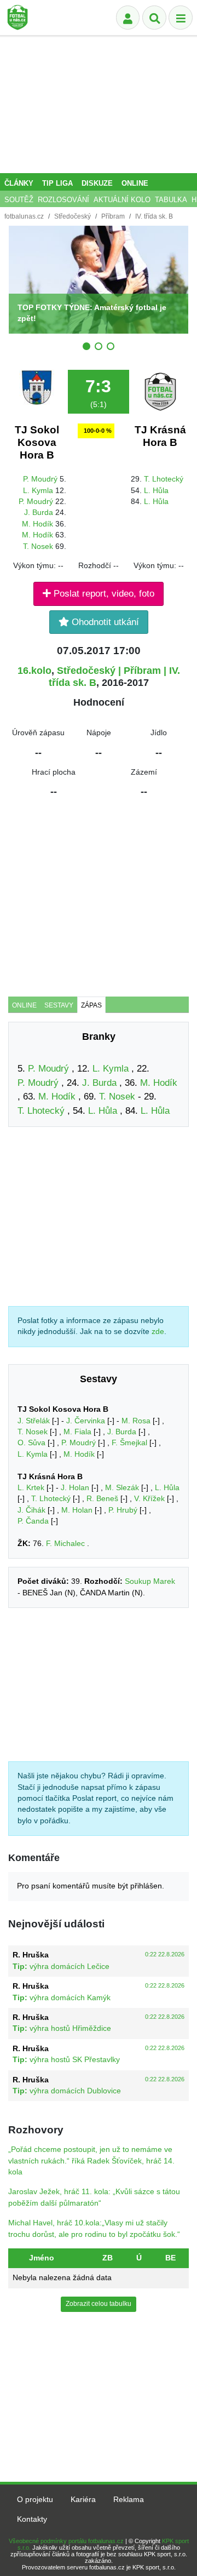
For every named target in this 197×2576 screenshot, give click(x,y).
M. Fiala (77, 1432)
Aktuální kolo (122, 200)
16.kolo (34, 671)
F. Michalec (65, 1544)
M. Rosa (136, 1421)
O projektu (35, 2500)
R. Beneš (102, 1499)
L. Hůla (156, 491)
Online (135, 183)
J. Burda (39, 513)
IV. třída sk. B (154, 216)
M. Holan (77, 1510)
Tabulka (171, 200)
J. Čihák (31, 1510)
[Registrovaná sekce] (128, 18)
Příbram (113, 216)
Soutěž (19, 200)
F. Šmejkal (129, 1443)
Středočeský (73, 216)
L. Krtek (31, 1488)
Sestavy (59, 1005)
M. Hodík (37, 524)
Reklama (129, 2500)
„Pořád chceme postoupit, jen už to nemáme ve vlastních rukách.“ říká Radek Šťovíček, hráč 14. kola (91, 2161)
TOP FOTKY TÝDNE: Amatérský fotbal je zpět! (92, 313)
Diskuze (97, 183)
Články (19, 183)
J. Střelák (34, 1421)
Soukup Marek (150, 1581)
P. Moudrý (40, 479)
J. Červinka (86, 1421)
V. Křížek (149, 1499)
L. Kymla (38, 491)
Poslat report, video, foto (103, 594)
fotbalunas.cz (24, 216)
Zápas (91, 1005)
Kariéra (83, 2500)
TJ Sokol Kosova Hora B (37, 442)
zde (158, 1332)
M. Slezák (122, 1488)
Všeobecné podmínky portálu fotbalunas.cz (66, 2541)
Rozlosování (63, 200)
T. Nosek (38, 546)
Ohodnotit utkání (104, 622)
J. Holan (75, 1488)
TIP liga (57, 183)
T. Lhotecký (164, 479)
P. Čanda (33, 1521)
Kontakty (32, 2519)
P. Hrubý (123, 1510)
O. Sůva (31, 1443)
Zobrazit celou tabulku (99, 2304)
